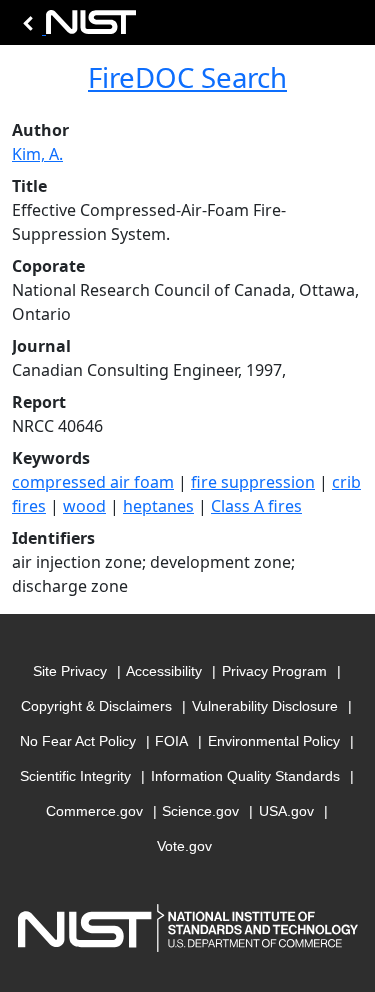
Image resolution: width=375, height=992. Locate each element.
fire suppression (253, 482)
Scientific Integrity (75, 776)
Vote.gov (184, 846)
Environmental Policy (274, 741)
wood (84, 506)
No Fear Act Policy (78, 741)
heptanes (158, 506)
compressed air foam (93, 482)
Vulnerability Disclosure (265, 706)
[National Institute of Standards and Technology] (76, 27)
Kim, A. (37, 154)
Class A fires (256, 506)
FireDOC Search (187, 77)
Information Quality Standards (245, 776)
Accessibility (164, 671)
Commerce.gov (94, 811)
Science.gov (200, 811)
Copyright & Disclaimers (96, 706)
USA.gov (286, 811)
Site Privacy (70, 671)
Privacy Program (274, 671)
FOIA (171, 741)
